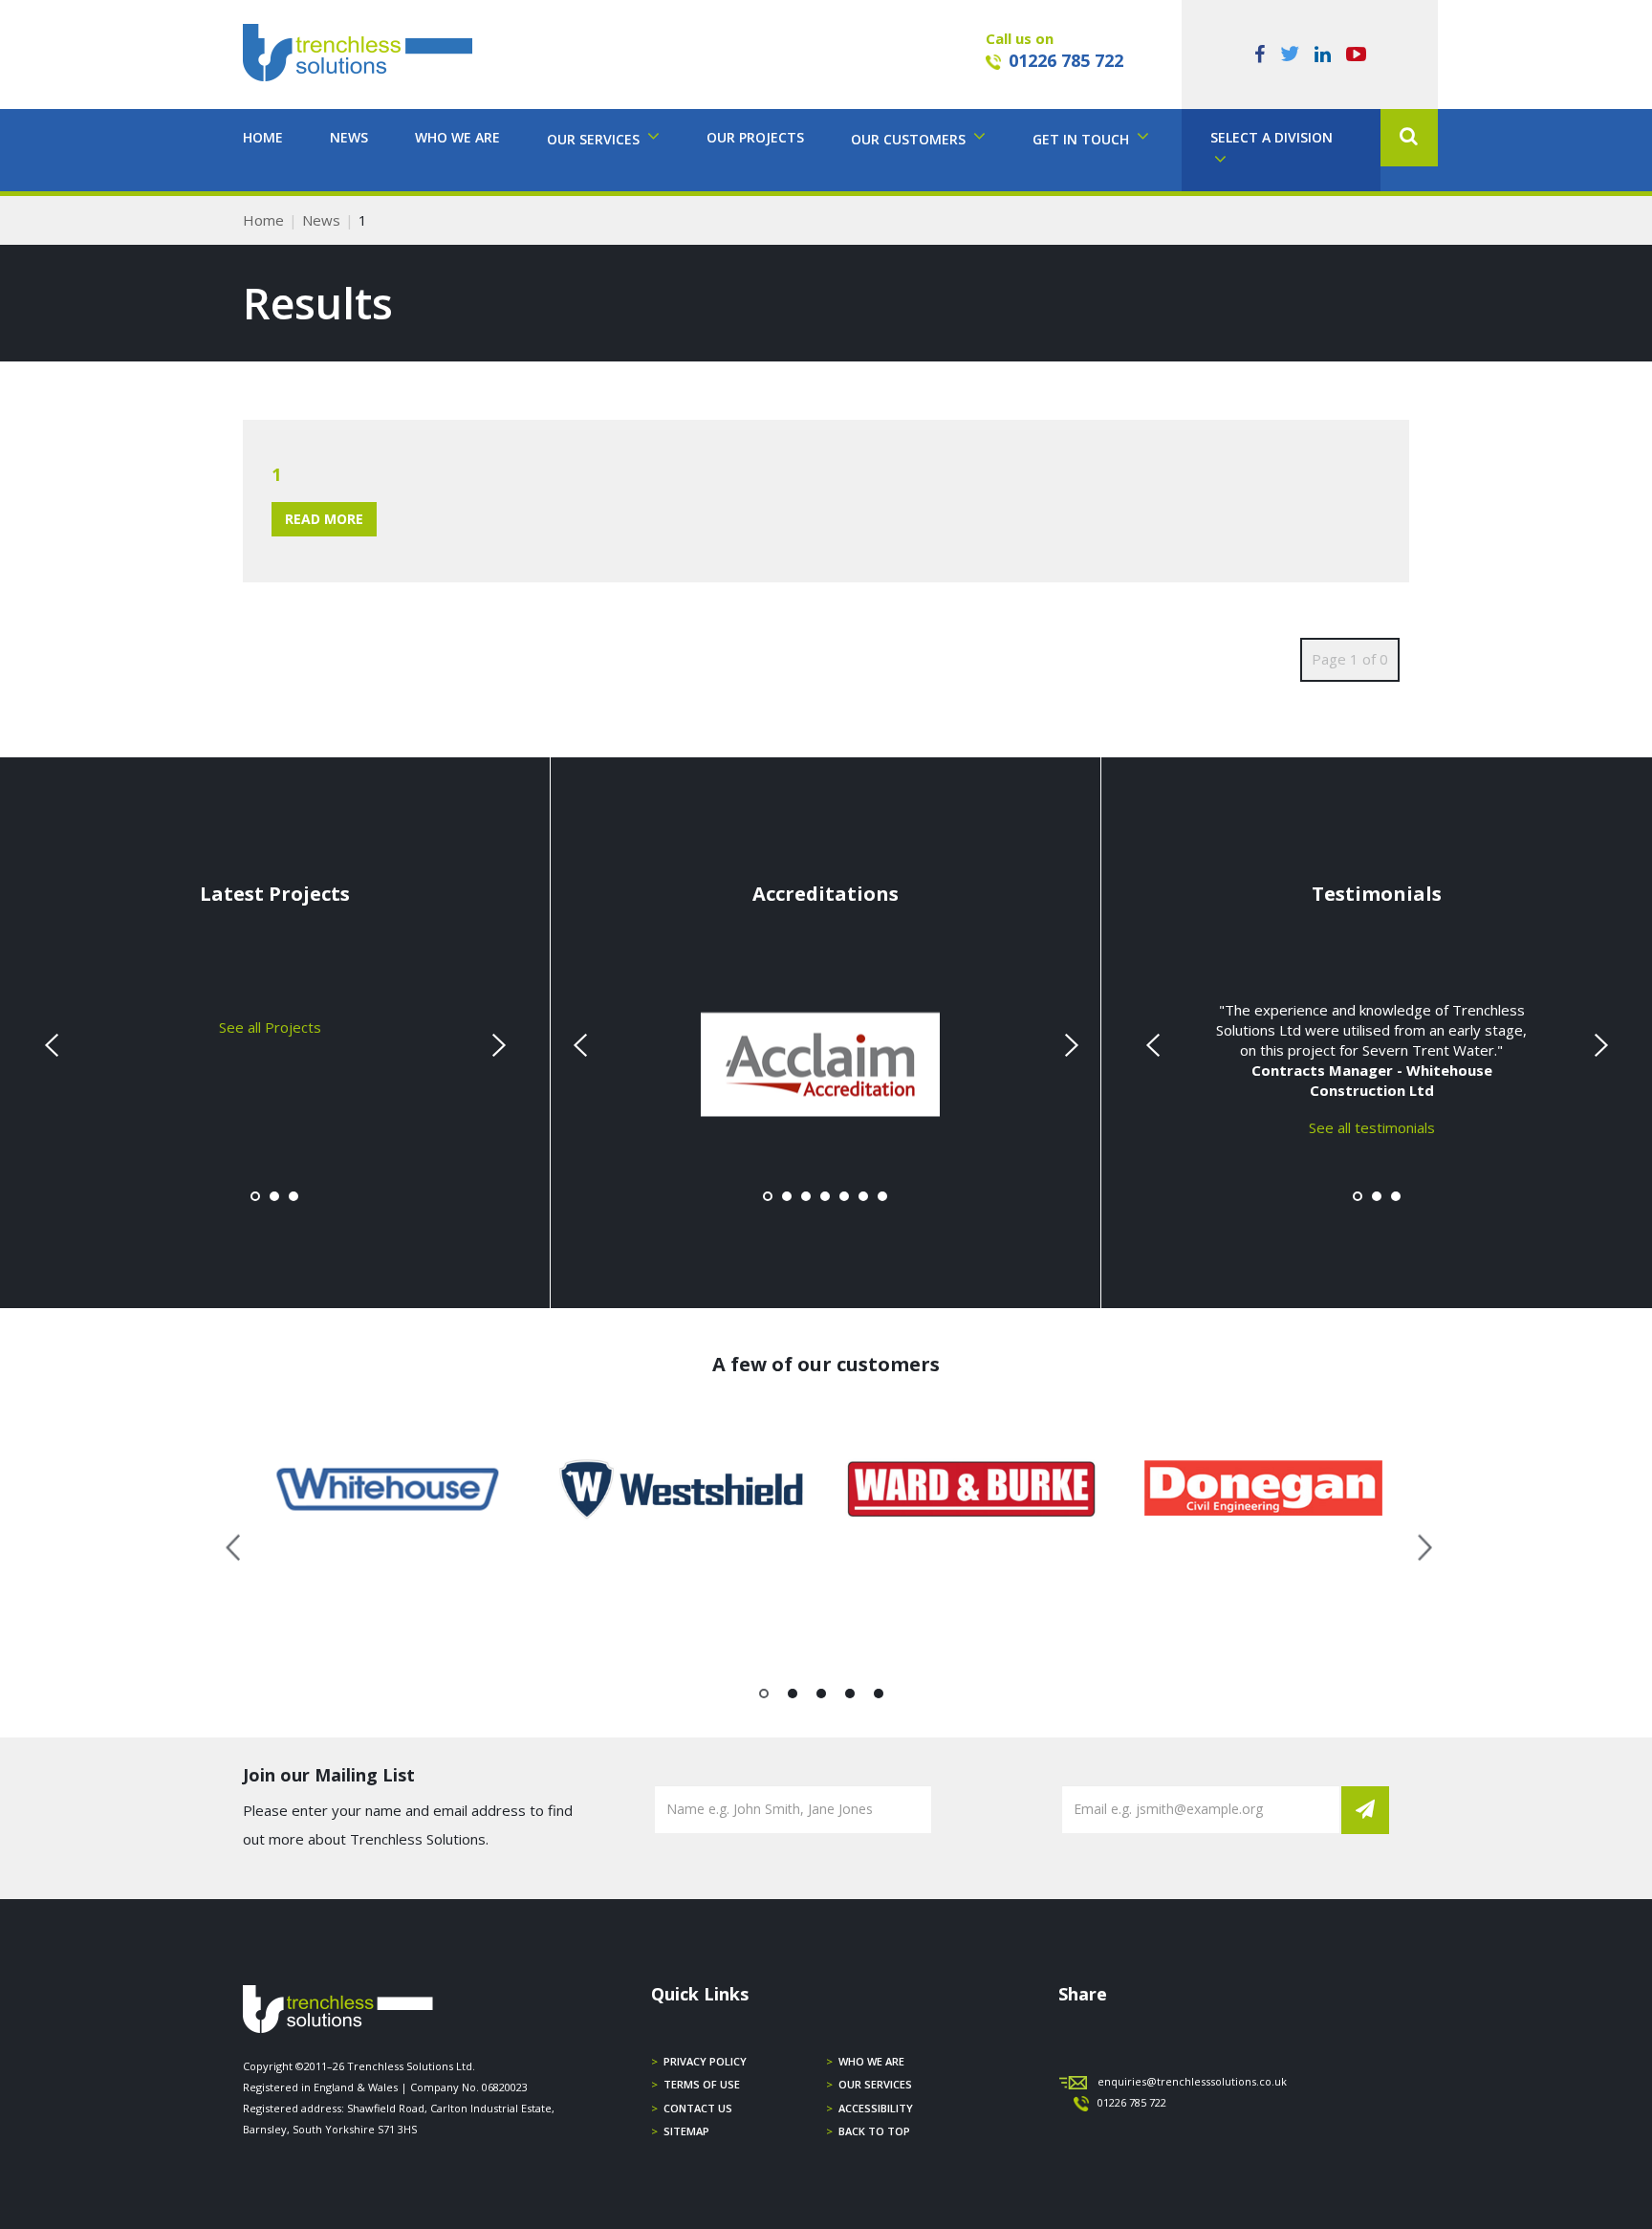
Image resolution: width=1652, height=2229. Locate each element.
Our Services (875, 2084)
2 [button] (793, 1697)
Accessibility (876, 2108)
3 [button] (822, 1697)
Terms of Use (702, 2084)
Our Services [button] (595, 139)
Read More (324, 519)
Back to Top (874, 2131)
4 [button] (850, 1697)
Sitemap (686, 2131)
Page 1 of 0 (1350, 659)
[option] (389, 1489)
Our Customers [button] (910, 139)
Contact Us (698, 2108)
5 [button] (879, 1697)
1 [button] (764, 1697)
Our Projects (755, 137)
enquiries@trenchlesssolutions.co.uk (1192, 2081)
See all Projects (270, 1026)
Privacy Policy (705, 2061)
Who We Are (457, 137)
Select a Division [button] (1272, 137)
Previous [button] (234, 1544)
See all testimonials (1372, 1126)
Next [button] (1418, 1544)
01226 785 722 (1066, 60)
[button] (1409, 138)
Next (496, 1045)
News (349, 137)
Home (263, 137)
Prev (54, 1045)
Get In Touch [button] (1083, 139)
